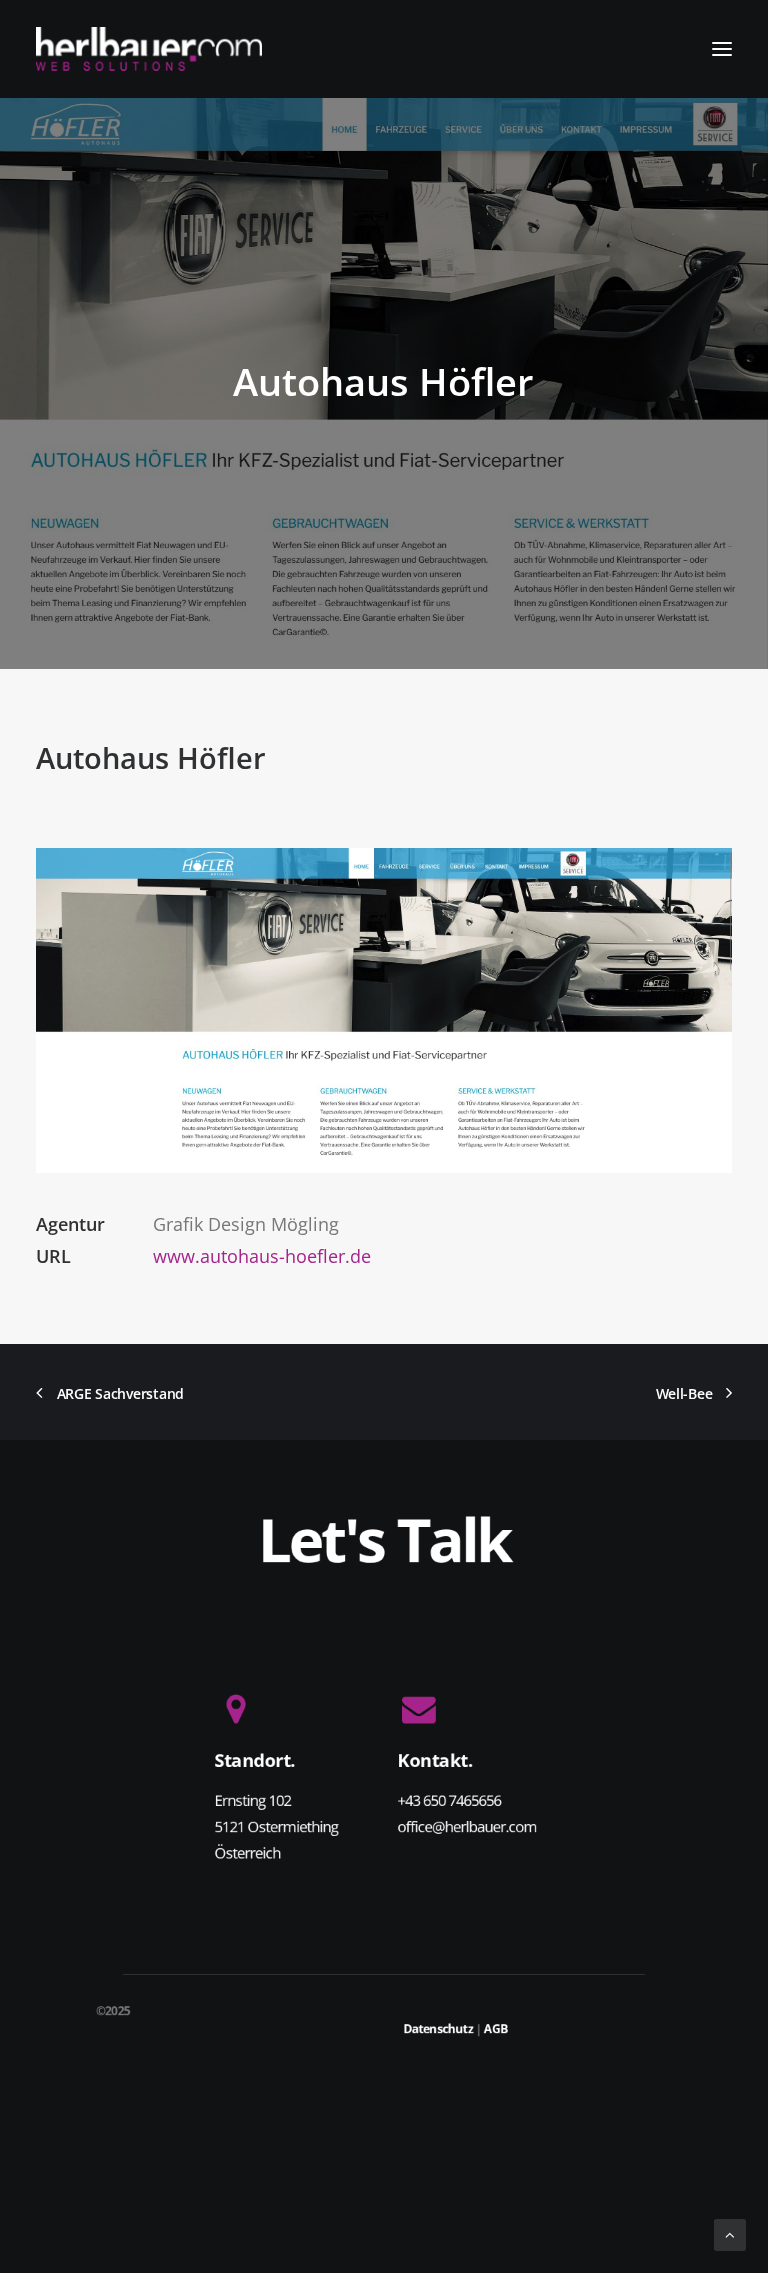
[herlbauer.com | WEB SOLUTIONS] (149, 49)
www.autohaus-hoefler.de (262, 1256)
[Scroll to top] (730, 2233)
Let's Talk (384, 1538)
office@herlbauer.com (468, 1826)
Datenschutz (438, 2028)
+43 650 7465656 (450, 1800)
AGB (496, 2028)
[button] (722, 49)
